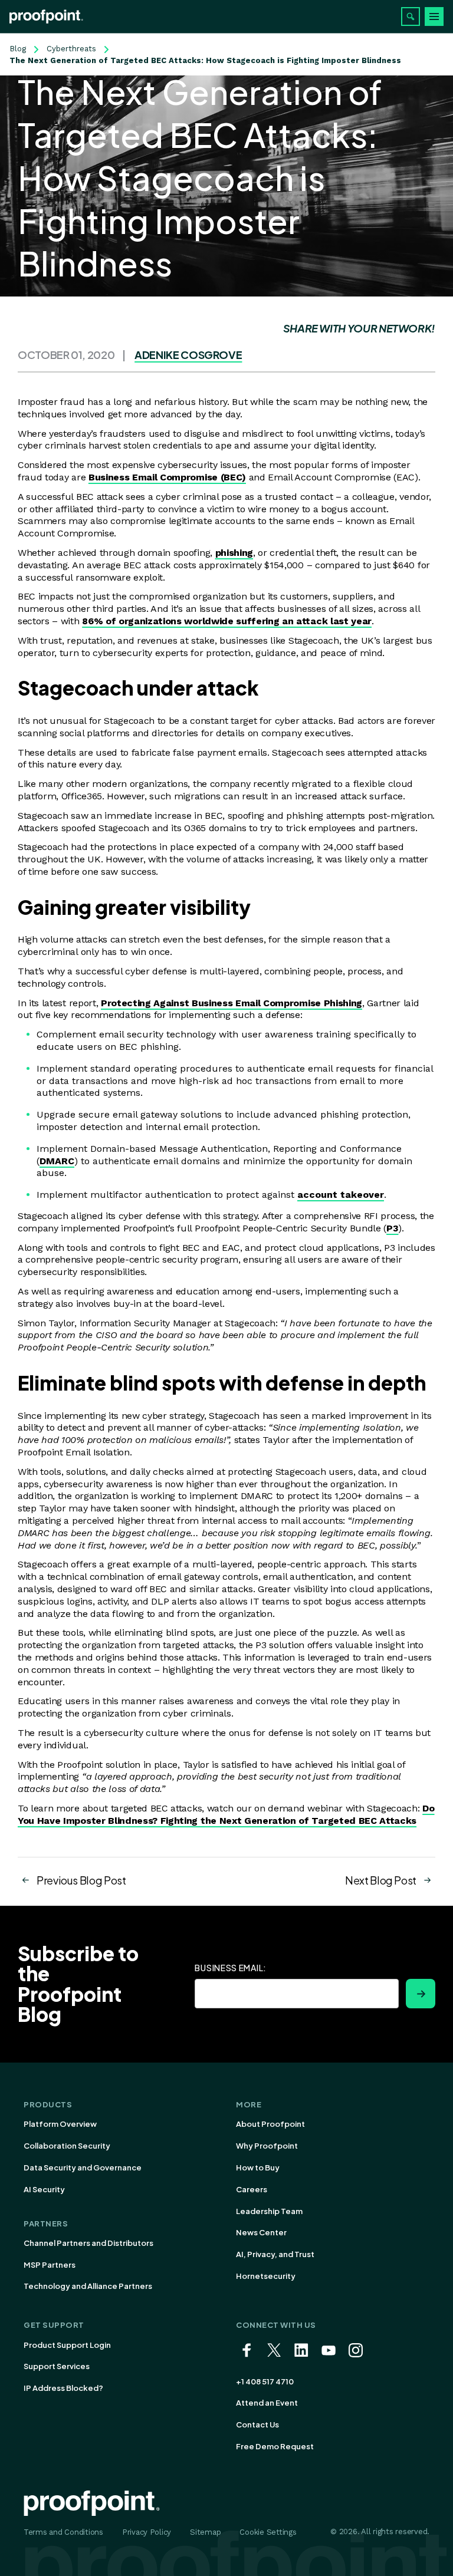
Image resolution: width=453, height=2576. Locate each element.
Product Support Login (67, 2345)
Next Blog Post (381, 1880)
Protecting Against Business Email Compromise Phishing (232, 1003)
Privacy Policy (147, 2532)
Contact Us (257, 2425)
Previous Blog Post (81, 1880)
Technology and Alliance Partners (88, 2286)
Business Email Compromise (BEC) (167, 477)
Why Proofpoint (267, 2146)
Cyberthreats (71, 49)
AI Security (44, 2189)
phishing (234, 553)
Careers (252, 2189)
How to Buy (258, 2167)
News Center (261, 2232)
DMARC (57, 1161)
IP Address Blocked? (63, 2388)
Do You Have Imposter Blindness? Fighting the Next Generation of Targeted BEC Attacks (226, 1814)
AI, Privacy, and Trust (275, 2254)
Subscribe (421, 1994)
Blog (18, 49)
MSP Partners (50, 2265)
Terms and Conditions (63, 2532)
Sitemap (205, 2532)
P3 (392, 1228)
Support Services (57, 2366)
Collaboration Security (67, 2146)
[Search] (411, 17)
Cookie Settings (268, 2532)
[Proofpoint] (46, 17)
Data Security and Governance (83, 2167)
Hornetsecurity (266, 2276)
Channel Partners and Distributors (88, 2243)
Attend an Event (267, 2403)
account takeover (341, 1195)
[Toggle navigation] (434, 17)
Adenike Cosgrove (188, 355)
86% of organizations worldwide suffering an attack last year (227, 621)
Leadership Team (269, 2211)
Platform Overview (60, 2124)
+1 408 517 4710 (265, 2381)
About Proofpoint (270, 2124)
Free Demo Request (275, 2446)
